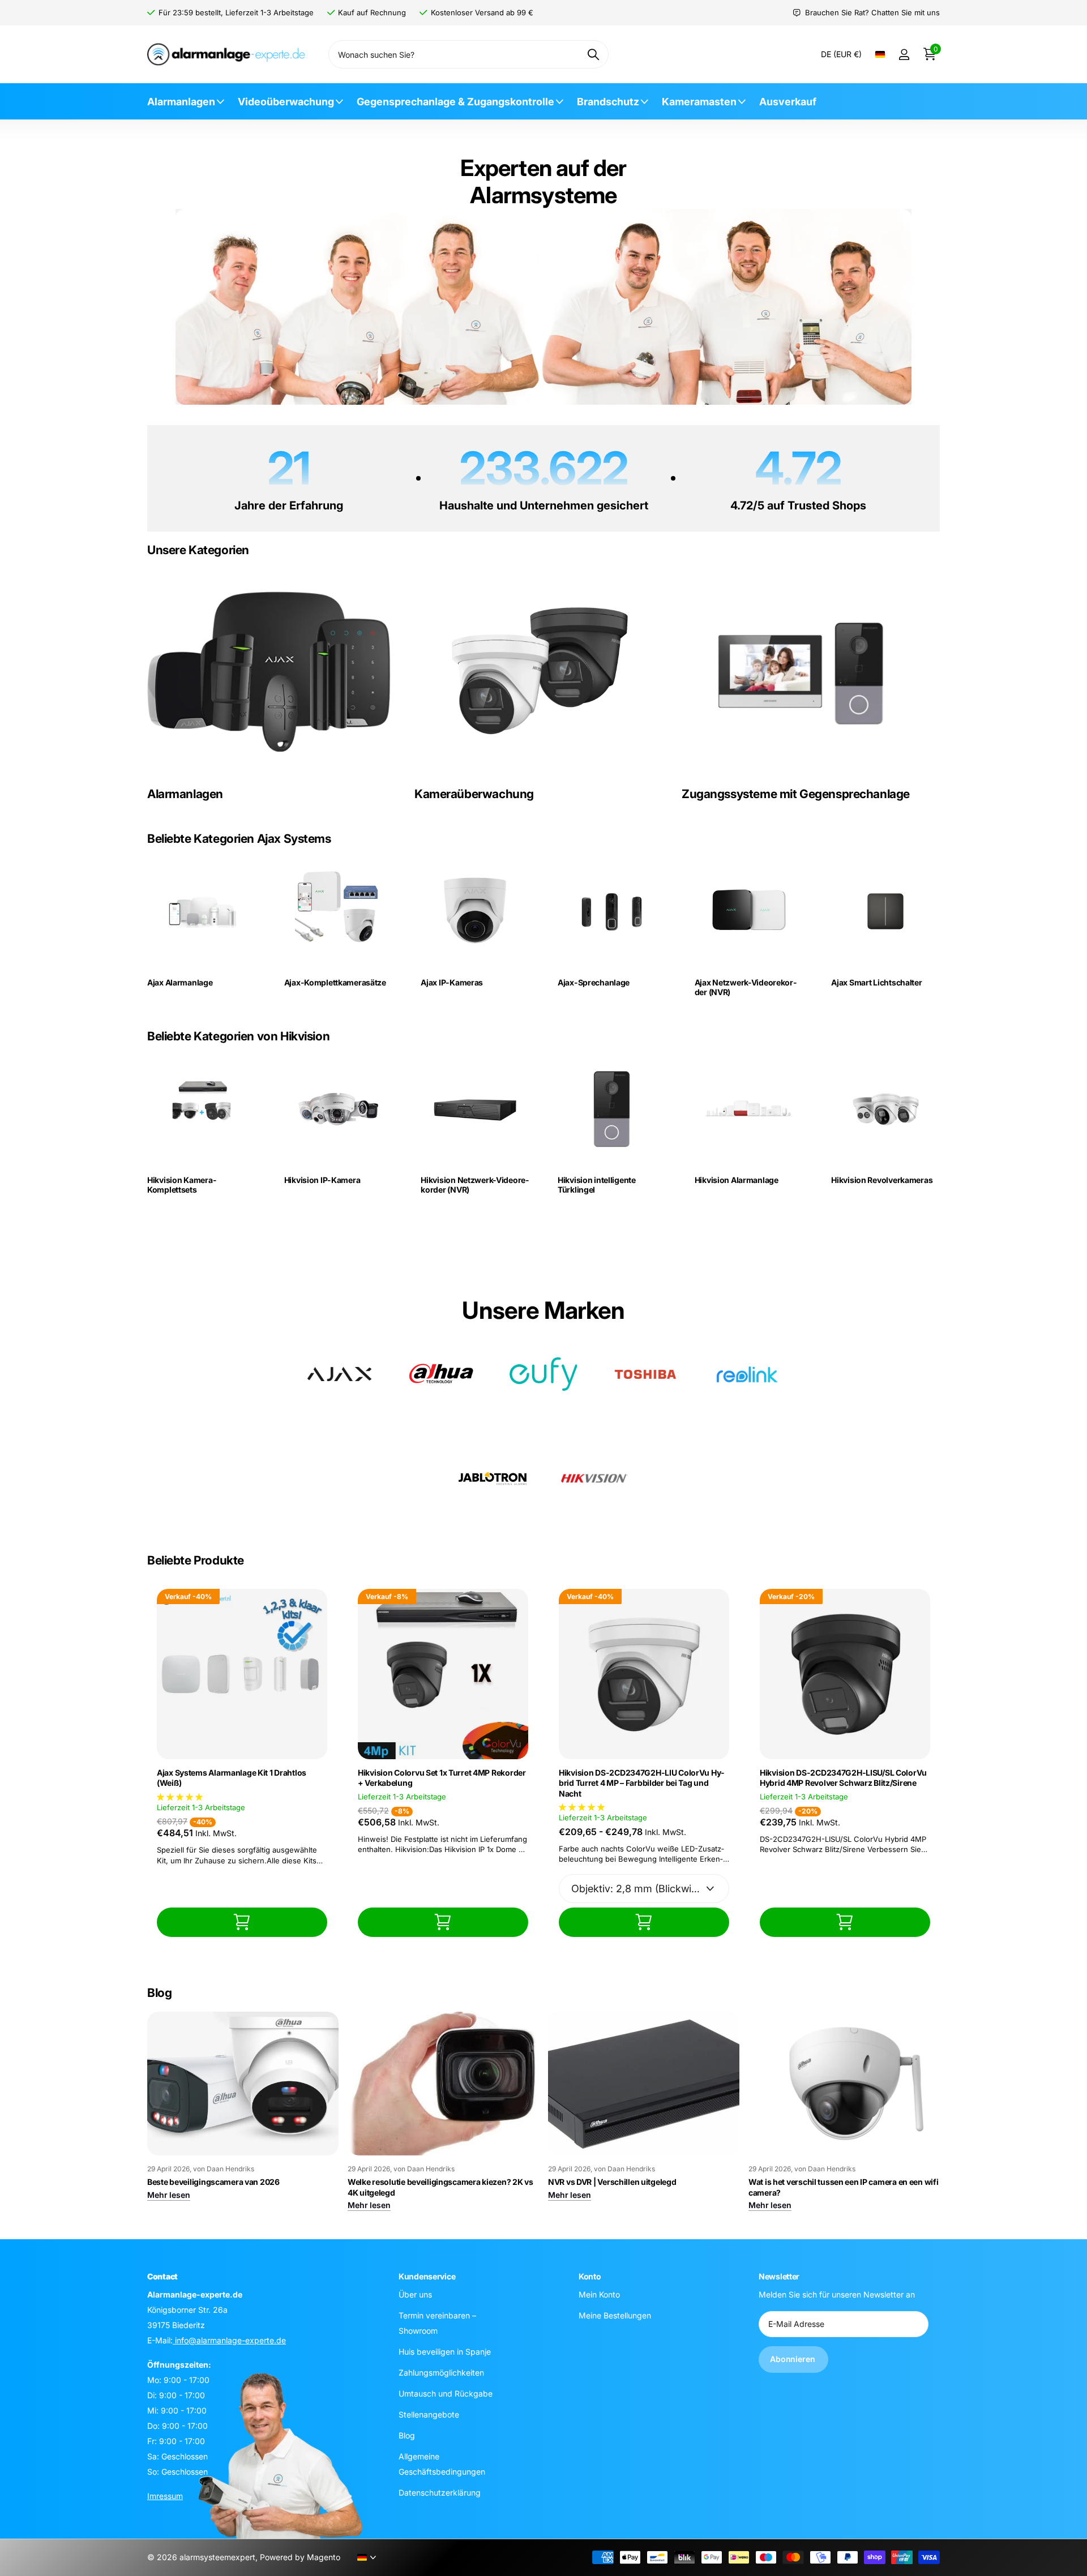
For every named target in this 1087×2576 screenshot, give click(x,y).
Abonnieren (793, 2359)
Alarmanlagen (181, 102)
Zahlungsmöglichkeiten (441, 2373)
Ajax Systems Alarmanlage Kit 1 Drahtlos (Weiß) (232, 1778)
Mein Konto (599, 2294)
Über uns (415, 2294)
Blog (407, 2435)
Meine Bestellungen (615, 2315)
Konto (590, 2276)
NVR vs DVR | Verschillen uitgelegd (612, 2182)
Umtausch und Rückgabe (446, 2393)
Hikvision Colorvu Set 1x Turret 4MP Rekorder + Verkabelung (442, 1778)
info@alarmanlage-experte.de (229, 2340)
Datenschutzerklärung (440, 2493)
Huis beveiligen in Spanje (445, 2352)
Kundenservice (427, 2276)
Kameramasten (699, 102)
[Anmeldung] (904, 55)
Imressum (165, 2496)
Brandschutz (608, 102)
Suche (593, 54)
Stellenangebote (429, 2414)
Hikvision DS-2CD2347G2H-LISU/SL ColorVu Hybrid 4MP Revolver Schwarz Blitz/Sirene (843, 1778)
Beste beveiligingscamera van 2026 (213, 2182)
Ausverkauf (788, 102)
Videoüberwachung (286, 102)
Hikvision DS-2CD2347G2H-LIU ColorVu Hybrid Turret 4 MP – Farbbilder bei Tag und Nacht (641, 1783)
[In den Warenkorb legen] (242, 1922)
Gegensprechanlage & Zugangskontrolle (455, 102)
